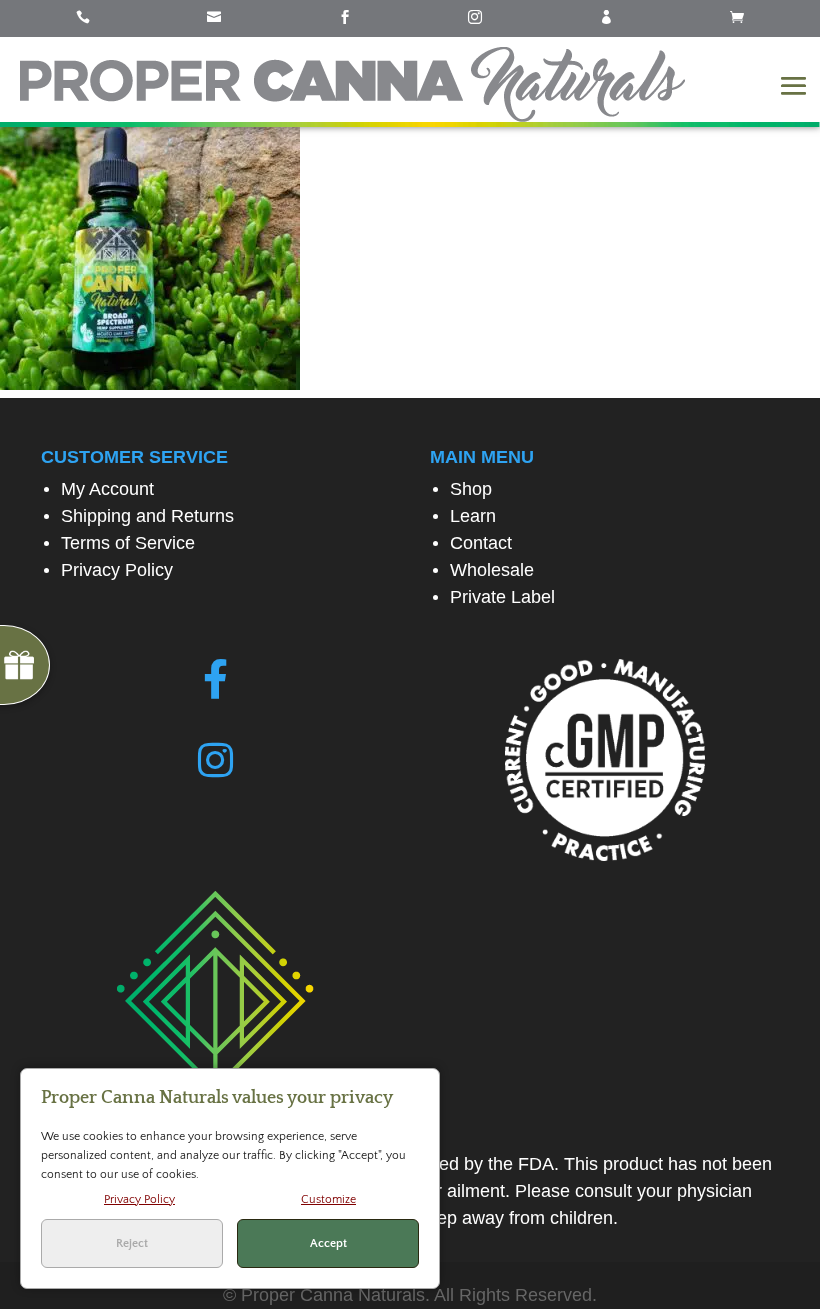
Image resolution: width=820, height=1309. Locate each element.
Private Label (502, 597)
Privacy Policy (117, 570)
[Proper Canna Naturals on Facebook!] (215, 680)
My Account (107, 489)
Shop (471, 489)
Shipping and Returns (147, 516)
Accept (328, 1243)
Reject (132, 1243)
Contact (481, 543)
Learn (473, 516)
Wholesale (492, 570)
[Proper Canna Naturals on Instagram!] (215, 761)
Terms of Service (128, 543)
